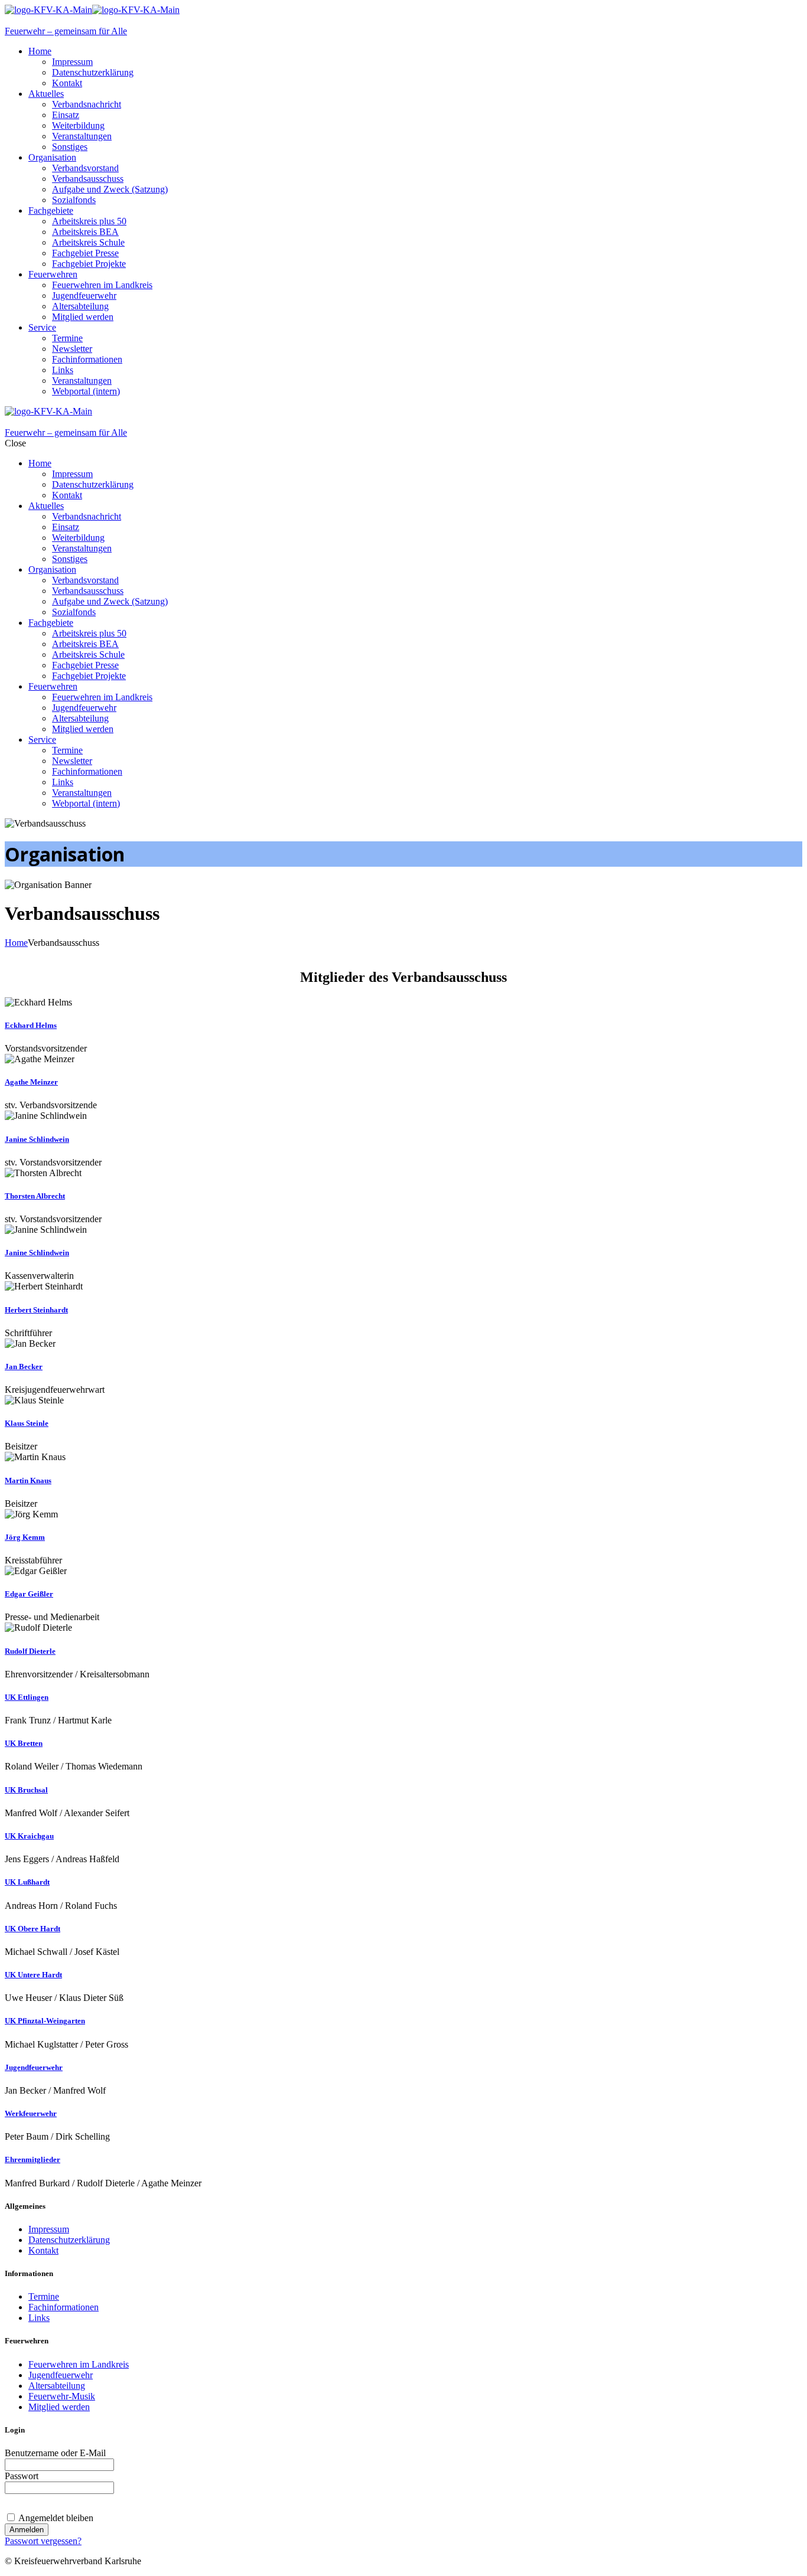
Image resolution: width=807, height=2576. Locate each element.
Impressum (49, 2229)
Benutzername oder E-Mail (55, 2453)
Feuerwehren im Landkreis (79, 2364)
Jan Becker (24, 1367)
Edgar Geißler (29, 1594)
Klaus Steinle (27, 1423)
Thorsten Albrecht (35, 1196)
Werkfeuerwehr (31, 2113)
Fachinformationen (64, 2307)
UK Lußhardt (27, 1882)
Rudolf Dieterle (30, 1651)
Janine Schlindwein (37, 1139)
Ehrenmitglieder (32, 2159)
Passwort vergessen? (43, 2541)
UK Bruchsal (26, 1790)
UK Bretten (24, 1743)
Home (16, 943)
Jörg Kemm (25, 1537)
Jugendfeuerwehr (34, 2067)
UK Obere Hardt (32, 1929)
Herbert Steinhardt (36, 1310)
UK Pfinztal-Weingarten (45, 2021)
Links (39, 2318)
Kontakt (43, 2250)
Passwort (22, 2476)
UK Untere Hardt (33, 1975)
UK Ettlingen (27, 1697)
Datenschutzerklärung (69, 2240)
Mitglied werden (59, 2407)
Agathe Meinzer (31, 1082)
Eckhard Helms (31, 1025)
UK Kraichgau (29, 1836)
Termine (44, 2296)
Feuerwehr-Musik (62, 2396)
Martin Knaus (28, 1480)
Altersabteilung (57, 2386)
